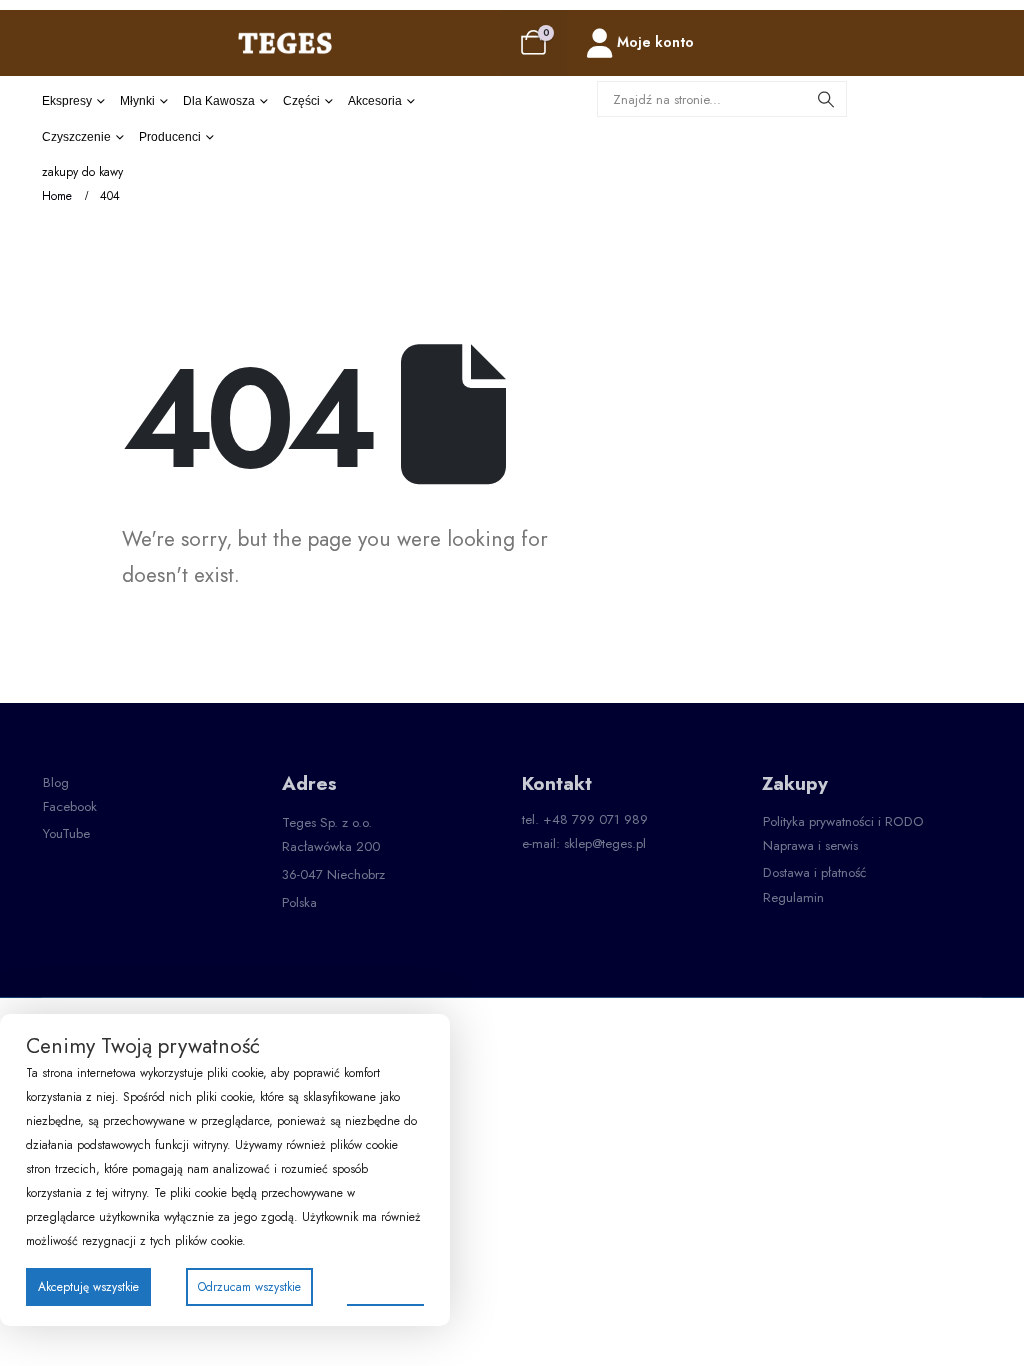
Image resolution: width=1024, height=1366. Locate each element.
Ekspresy (67, 101)
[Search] (826, 99)
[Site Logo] (285, 42)
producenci (170, 137)
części (301, 101)
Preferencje (385, 1286)
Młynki (137, 101)
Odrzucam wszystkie (249, 1287)
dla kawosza (219, 101)
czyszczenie (76, 137)
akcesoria (375, 101)
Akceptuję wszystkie (88, 1287)
